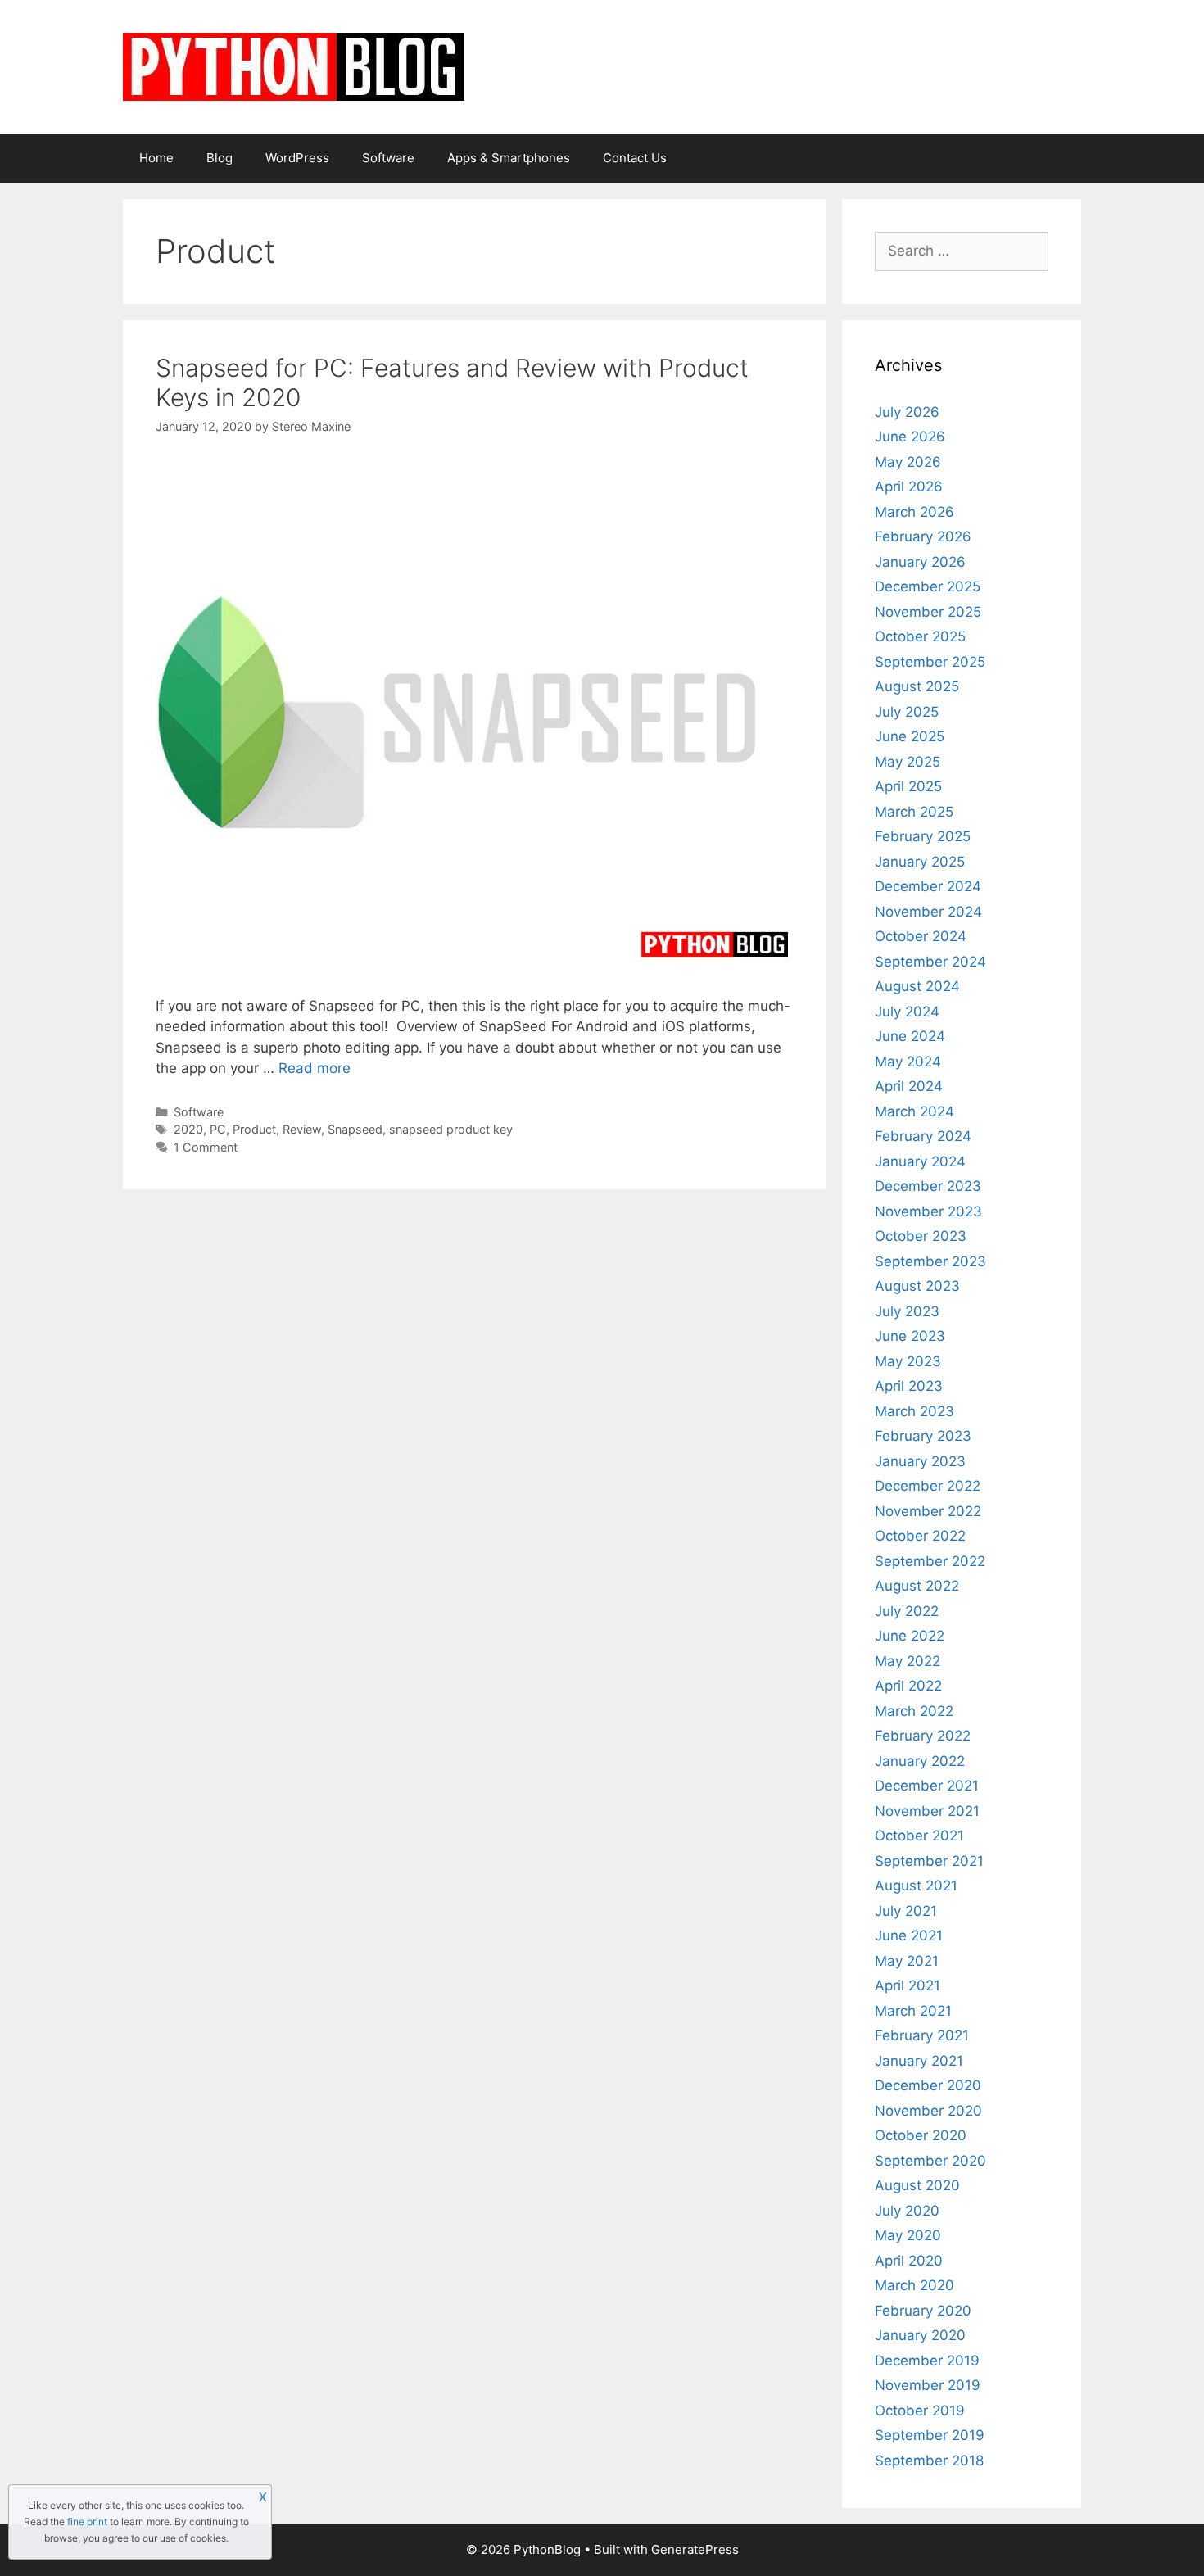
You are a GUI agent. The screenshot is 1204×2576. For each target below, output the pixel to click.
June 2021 (909, 1935)
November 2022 (928, 1511)
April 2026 (909, 487)
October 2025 (920, 636)
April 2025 (908, 786)
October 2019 (920, 2411)
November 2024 (928, 912)
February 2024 (923, 1136)
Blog (220, 158)
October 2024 (921, 936)
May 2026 (908, 462)
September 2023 (930, 1261)
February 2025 (923, 836)
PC (218, 1129)
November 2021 (927, 1811)
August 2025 (917, 686)
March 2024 (914, 1111)
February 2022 (923, 1736)
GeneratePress (695, 2549)
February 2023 (923, 1436)
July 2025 (907, 712)
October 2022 (920, 1536)
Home (156, 158)
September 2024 (930, 962)
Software (388, 158)
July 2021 (906, 1911)
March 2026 (914, 512)
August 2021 (916, 1886)
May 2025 (908, 762)
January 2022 (920, 1761)
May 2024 (908, 1062)
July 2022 (907, 1611)
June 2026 (910, 437)
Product (254, 1129)
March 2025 (914, 812)
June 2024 (910, 1036)
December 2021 (927, 1786)
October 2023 (921, 1236)
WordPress (297, 158)
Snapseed (355, 1129)
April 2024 (909, 1086)
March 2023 (914, 1411)
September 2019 (930, 2435)
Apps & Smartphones (509, 158)
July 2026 (907, 412)
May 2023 (908, 1361)
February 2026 (923, 536)
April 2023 (909, 1386)
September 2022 (930, 1561)
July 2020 (907, 2211)
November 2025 (928, 612)
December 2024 (928, 886)
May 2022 (908, 1661)
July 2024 (907, 1012)
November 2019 (928, 2385)
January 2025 (920, 862)
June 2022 (910, 1636)
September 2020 (930, 2161)
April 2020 (909, 2261)
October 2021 (919, 1836)
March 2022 (914, 1711)
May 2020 (908, 2235)
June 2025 (910, 736)
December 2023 (928, 1186)
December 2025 (928, 586)
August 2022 (917, 1586)
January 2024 (920, 1161)
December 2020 (928, 2085)
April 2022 (908, 1686)
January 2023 (920, 1461)
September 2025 (930, 662)
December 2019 (927, 2361)
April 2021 (908, 1985)
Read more (315, 1068)
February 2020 (923, 2311)
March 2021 (913, 2011)
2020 (188, 1129)
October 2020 (921, 2135)
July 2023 (907, 1311)
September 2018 (929, 2461)
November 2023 (928, 1211)
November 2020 (928, 2111)
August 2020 (917, 2185)
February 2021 (922, 2035)
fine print (87, 2522)
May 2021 (907, 1961)
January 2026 (920, 562)
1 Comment (206, 1147)
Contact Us (635, 158)
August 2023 (917, 1286)
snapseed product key (451, 1129)
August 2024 (917, 986)
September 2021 (929, 1861)
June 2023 (910, 1336)
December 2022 (928, 1486)
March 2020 (914, 2285)
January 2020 (920, 2335)
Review (302, 1129)
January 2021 (919, 2061)
